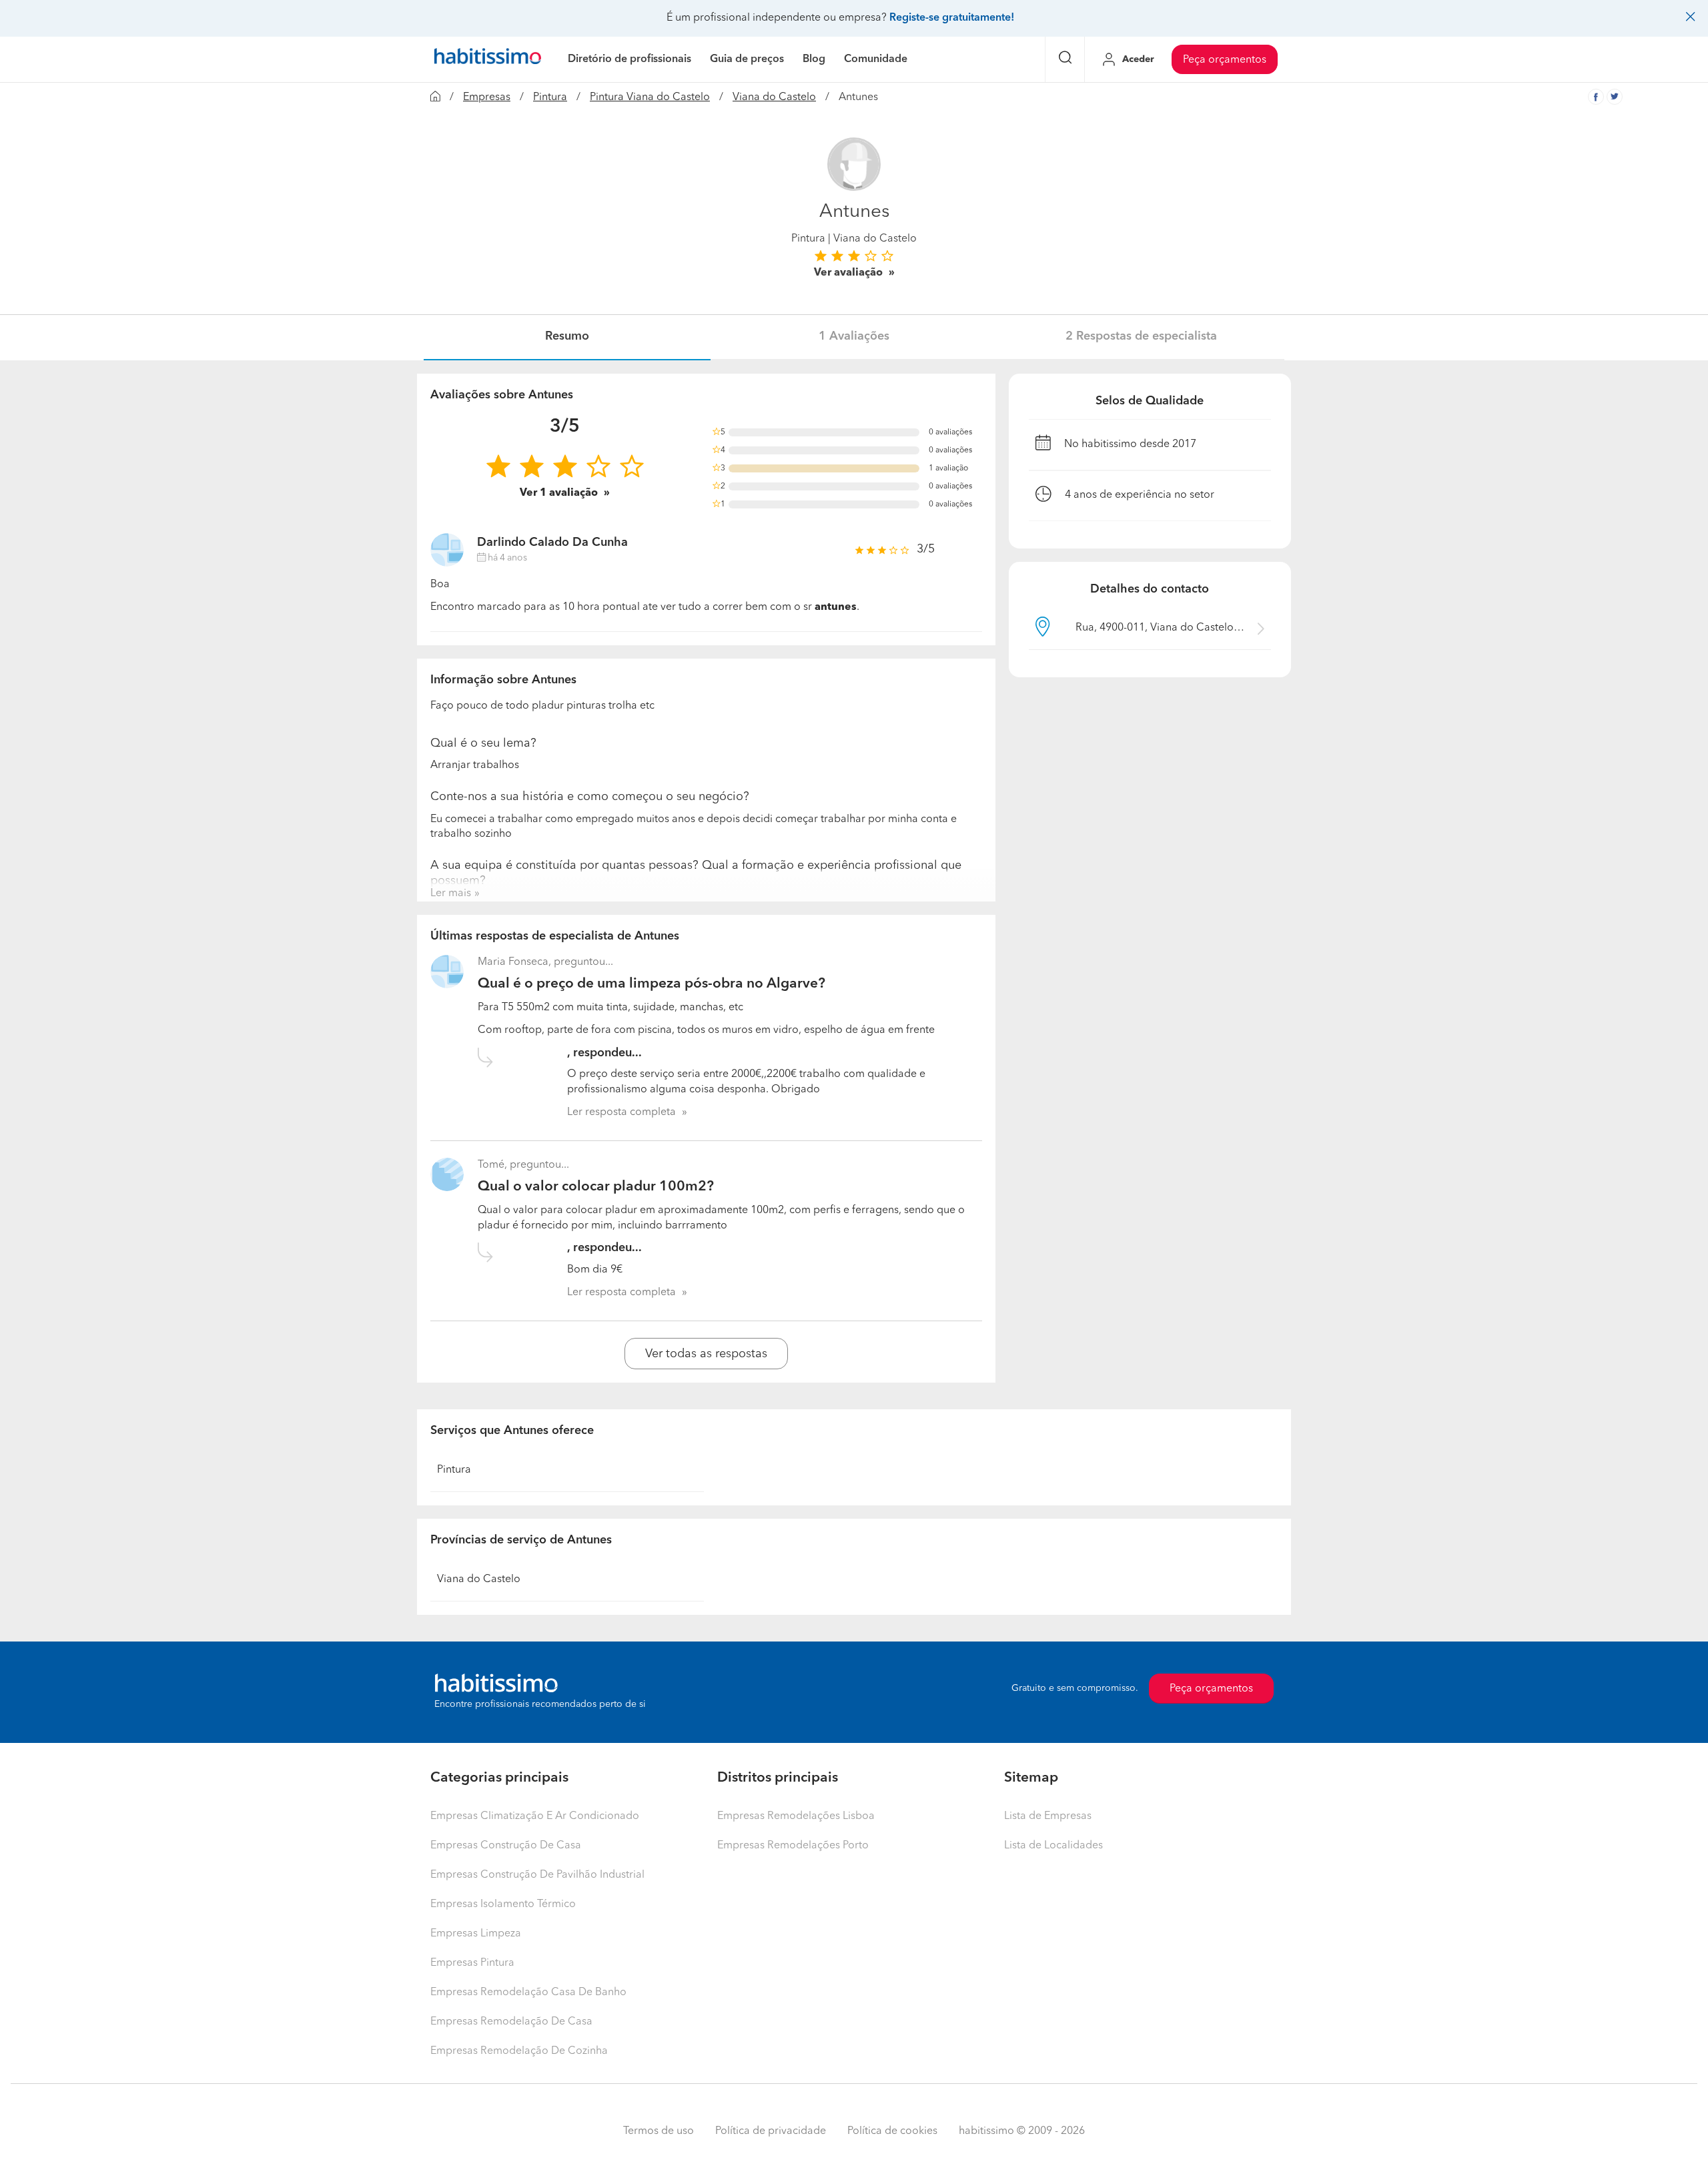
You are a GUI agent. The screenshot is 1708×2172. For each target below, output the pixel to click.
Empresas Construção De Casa (506, 1846)
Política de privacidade (771, 2131)
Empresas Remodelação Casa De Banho (528, 1993)
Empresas (487, 97)
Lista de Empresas (1048, 1816)
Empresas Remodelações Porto (793, 1846)
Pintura (550, 97)
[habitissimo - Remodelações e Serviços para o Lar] (488, 59)
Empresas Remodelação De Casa (511, 2022)
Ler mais (451, 893)
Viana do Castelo (774, 97)
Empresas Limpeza (476, 1934)
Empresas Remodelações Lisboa (796, 1816)
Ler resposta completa (621, 1112)
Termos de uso (659, 2131)
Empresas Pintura (472, 1963)
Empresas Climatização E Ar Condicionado (535, 1816)
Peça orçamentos (1225, 60)
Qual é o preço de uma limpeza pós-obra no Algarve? (652, 984)
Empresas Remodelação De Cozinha (519, 2051)
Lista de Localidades (1053, 1846)
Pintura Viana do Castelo (650, 97)
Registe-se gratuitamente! (952, 18)
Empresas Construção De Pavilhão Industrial (537, 1875)
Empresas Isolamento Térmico (503, 1904)
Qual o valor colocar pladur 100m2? (596, 1187)
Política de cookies (892, 2131)
